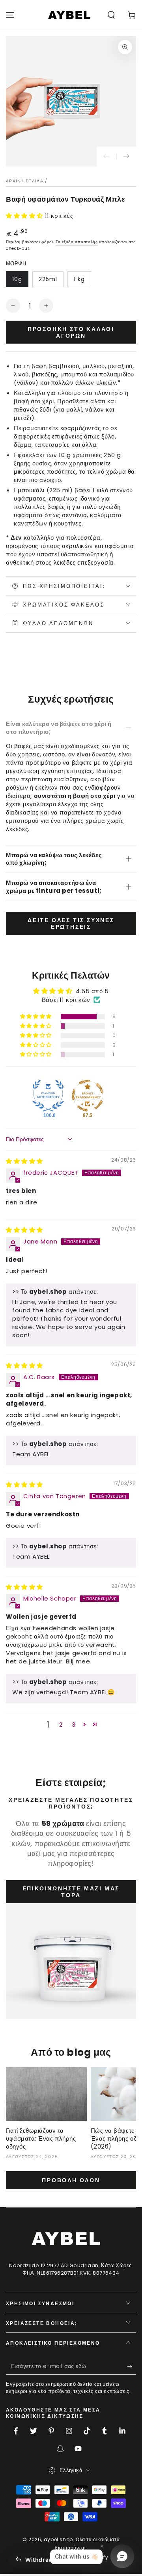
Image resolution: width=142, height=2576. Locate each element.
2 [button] (61, 1725)
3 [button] (74, 1725)
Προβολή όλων (71, 2180)
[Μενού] (10, 15)
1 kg (79, 279)
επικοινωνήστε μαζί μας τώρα (71, 1892)
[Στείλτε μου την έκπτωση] (132, 2367)
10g (17, 279)
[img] (24, 1161)
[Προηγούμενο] (106, 157)
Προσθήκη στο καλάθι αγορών (71, 332)
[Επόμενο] (126, 157)
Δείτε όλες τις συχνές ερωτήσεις (71, 923)
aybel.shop (58, 2539)
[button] (111, 15)
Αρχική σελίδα (25, 181)
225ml (48, 279)
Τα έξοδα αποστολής (77, 242)
